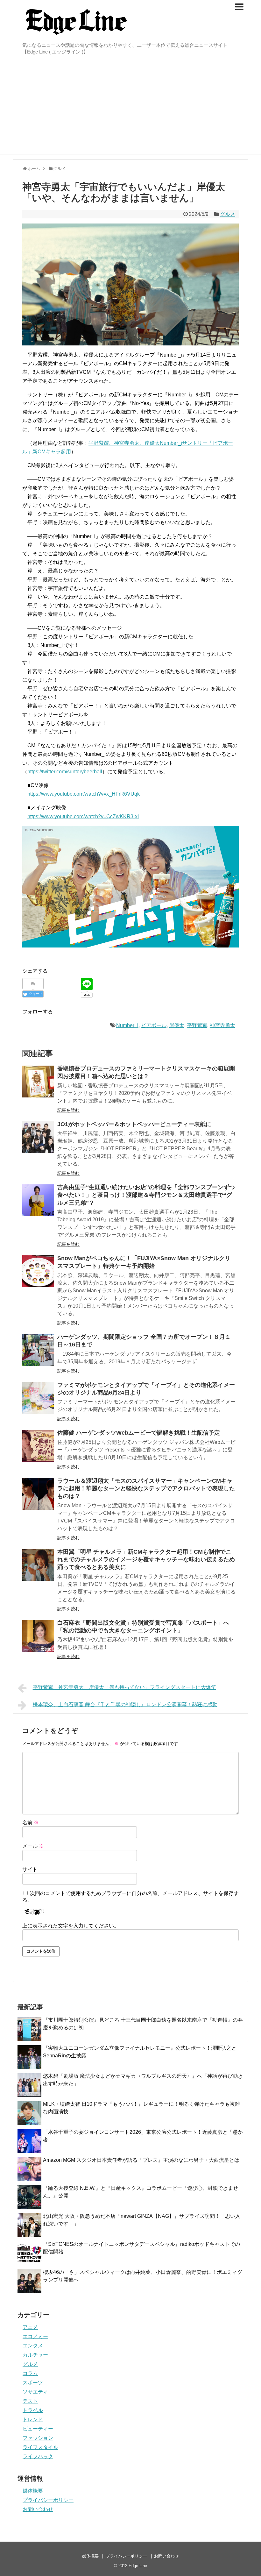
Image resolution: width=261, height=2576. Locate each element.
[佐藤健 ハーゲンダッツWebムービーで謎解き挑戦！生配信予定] (38, 1446)
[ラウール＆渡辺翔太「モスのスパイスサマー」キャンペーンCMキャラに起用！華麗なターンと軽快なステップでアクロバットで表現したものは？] (38, 1494)
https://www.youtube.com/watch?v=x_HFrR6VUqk (84, 794)
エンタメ (33, 2346)
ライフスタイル (40, 2447)
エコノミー (35, 2336)
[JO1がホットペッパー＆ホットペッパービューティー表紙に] (38, 1137)
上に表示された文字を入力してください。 (71, 1926)
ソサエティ (35, 2392)
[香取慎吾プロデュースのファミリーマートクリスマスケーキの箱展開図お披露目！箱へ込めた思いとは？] (38, 1082)
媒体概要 (33, 2491)
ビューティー (38, 2429)
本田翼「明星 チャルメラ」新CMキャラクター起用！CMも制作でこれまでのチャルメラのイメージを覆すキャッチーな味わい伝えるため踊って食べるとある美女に (146, 1560)
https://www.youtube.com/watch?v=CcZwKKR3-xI (83, 816)
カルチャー (35, 2355)
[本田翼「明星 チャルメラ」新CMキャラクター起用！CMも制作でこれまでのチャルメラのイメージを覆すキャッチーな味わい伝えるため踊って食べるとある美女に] (38, 1565)
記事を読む (68, 1110)
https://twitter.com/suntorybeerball (65, 772)
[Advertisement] (130, 106)
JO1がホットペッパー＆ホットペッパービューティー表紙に (134, 1124)
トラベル (33, 2410)
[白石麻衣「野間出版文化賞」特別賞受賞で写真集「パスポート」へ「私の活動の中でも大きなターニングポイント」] (38, 1636)
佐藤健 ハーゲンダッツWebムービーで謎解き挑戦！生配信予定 (139, 1433)
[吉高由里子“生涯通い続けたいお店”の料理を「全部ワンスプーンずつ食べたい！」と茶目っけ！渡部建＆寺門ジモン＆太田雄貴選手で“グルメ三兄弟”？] (38, 1200)
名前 (31, 1823)
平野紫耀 (197, 1025)
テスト (30, 2401)
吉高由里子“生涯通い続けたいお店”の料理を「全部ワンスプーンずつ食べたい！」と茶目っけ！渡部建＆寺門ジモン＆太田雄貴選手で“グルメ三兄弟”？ (146, 1195)
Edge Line (138, 2566)
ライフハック (38, 2456)
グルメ (228, 214)
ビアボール (154, 1025)
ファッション (38, 2438)
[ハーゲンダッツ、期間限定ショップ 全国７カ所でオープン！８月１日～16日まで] (38, 1350)
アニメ (30, 2327)
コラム (30, 2373)
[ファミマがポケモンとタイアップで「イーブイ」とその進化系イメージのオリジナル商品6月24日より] (38, 1398)
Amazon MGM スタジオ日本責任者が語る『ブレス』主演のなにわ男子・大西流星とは (141, 2160)
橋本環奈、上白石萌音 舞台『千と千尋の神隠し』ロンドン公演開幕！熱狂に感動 (125, 1704)
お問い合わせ (38, 2509)
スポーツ (33, 2383)
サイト (30, 1869)
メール (33, 1846)
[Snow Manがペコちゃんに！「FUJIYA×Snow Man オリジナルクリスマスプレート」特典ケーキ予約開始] (38, 1271)
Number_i (127, 1025)
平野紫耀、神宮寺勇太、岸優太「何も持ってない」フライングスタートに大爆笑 (124, 1687)
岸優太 (177, 1025)
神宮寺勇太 (222, 1025)
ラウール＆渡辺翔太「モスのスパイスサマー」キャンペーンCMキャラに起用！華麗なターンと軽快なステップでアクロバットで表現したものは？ (146, 1489)
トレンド (33, 2420)
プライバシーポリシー (48, 2500)
